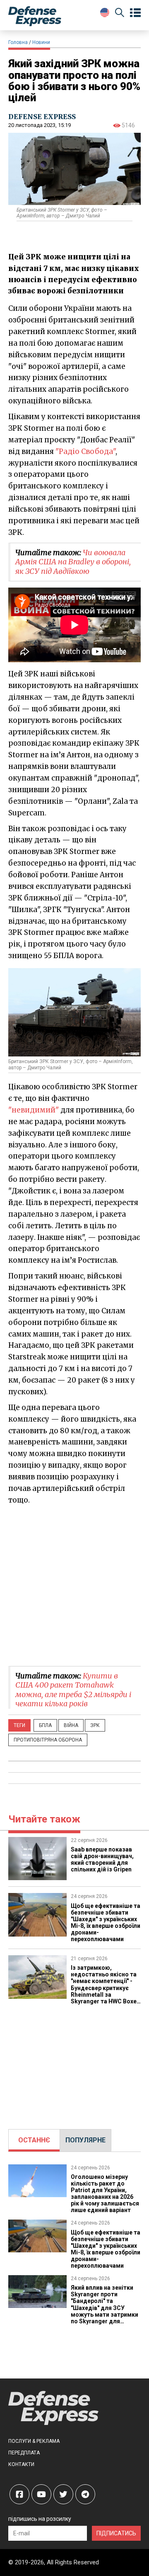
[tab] (34, 2140)
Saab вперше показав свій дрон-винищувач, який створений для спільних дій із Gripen (102, 1859)
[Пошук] (120, 14)
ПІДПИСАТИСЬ (116, 2533)
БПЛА (45, 1725)
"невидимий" (34, 1110)
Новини (41, 42)
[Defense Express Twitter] (63, 2494)
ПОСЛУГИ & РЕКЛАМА (34, 2441)
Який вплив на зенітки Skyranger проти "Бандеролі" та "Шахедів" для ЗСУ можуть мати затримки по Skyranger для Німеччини (105, 2308)
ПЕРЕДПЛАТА (24, 2453)
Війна (71, 1725)
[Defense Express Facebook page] (19, 2494)
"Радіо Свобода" (85, 451)
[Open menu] (135, 13)
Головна (18, 42)
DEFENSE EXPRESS (42, 117)
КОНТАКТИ (21, 2464)
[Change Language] (105, 12)
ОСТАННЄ (34, 2140)
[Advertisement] (74, 1585)
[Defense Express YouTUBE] (41, 2494)
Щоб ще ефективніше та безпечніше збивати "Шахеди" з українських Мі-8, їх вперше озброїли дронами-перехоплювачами (106, 1922)
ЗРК (95, 1725)
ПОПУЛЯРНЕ (85, 2140)
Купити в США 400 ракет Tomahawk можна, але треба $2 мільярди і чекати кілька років (73, 1690)
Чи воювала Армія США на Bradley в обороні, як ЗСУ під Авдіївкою (73, 562)
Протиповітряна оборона (48, 1740)
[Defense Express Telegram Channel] (85, 2494)
